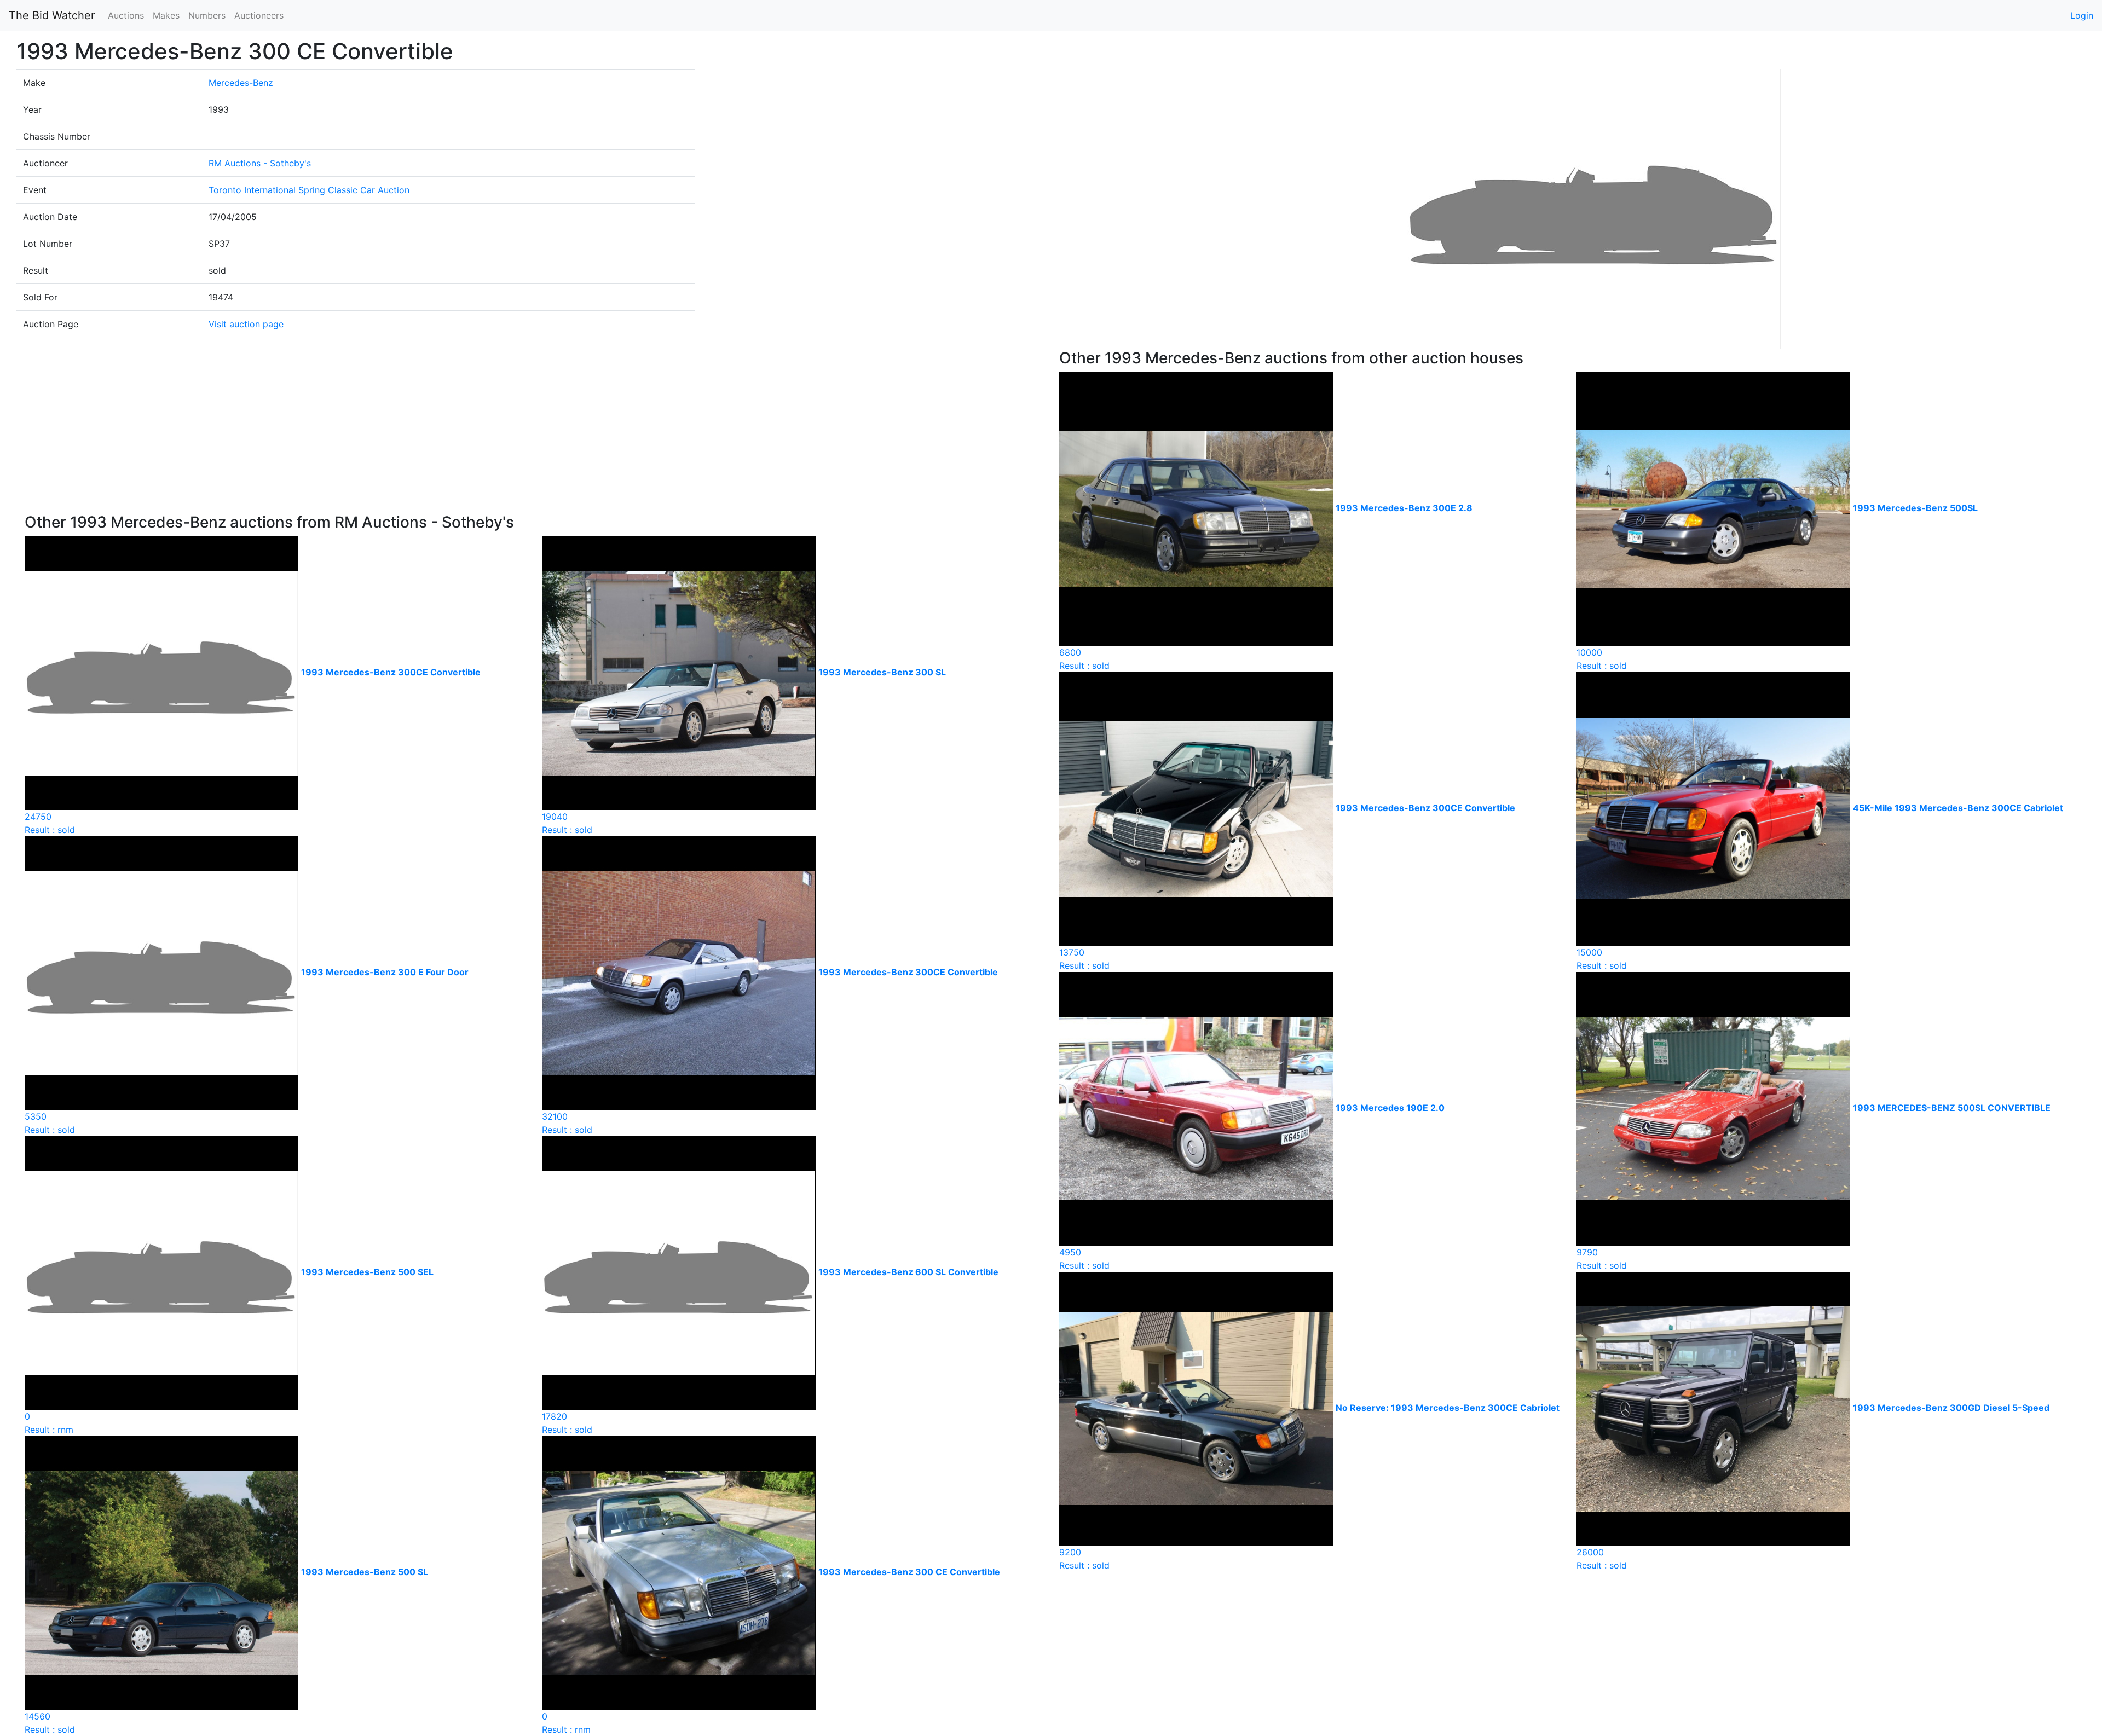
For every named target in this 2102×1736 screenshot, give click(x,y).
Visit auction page (246, 324)
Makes (166, 15)
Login (2082, 15)
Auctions (126, 15)
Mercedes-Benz (241, 83)
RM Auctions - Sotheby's (260, 163)
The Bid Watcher (52, 15)
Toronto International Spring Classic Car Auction (309, 190)
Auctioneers (259, 15)
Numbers (207, 15)
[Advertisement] (534, 431)
